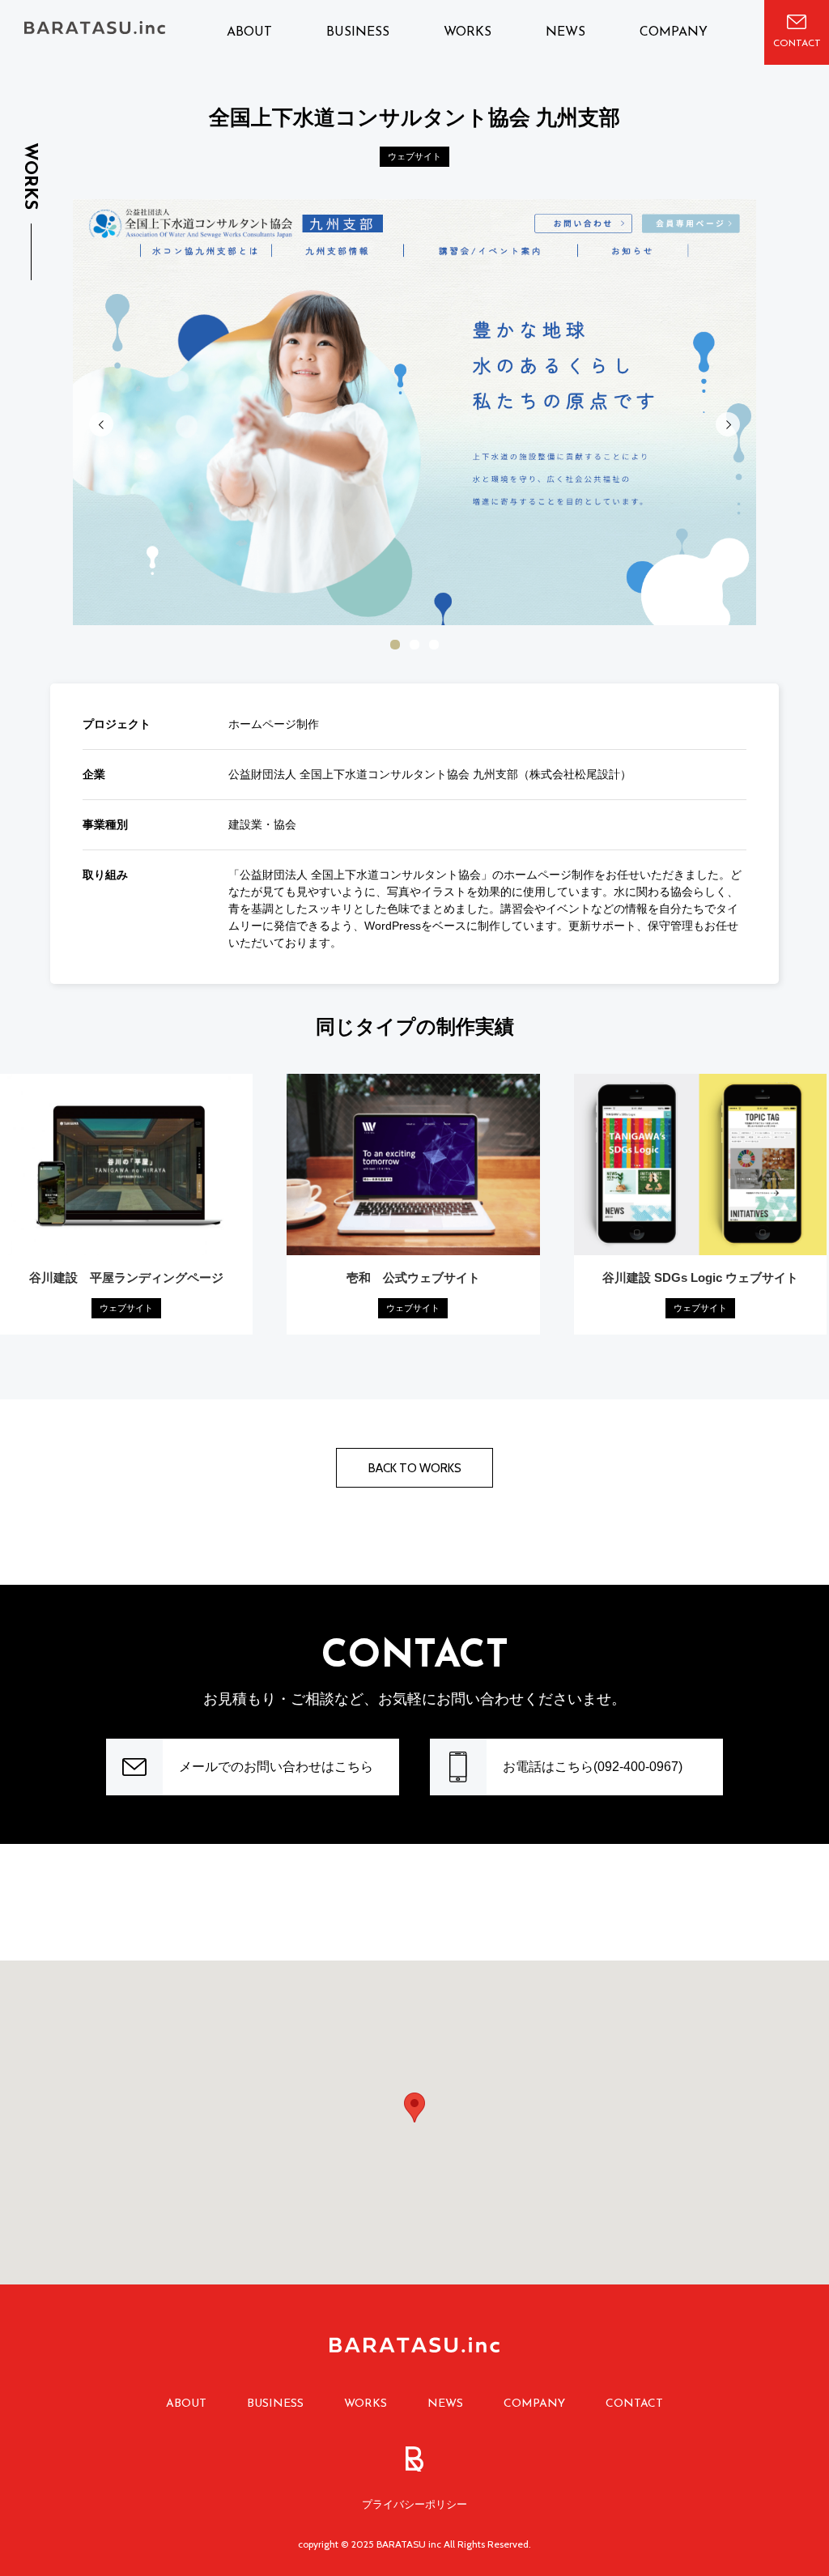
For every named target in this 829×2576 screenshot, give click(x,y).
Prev (101, 424)
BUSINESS (358, 32)
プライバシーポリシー (414, 2504)
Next (728, 424)
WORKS (468, 32)
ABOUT (249, 32)
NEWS (565, 32)
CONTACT (634, 2404)
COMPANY (674, 32)
